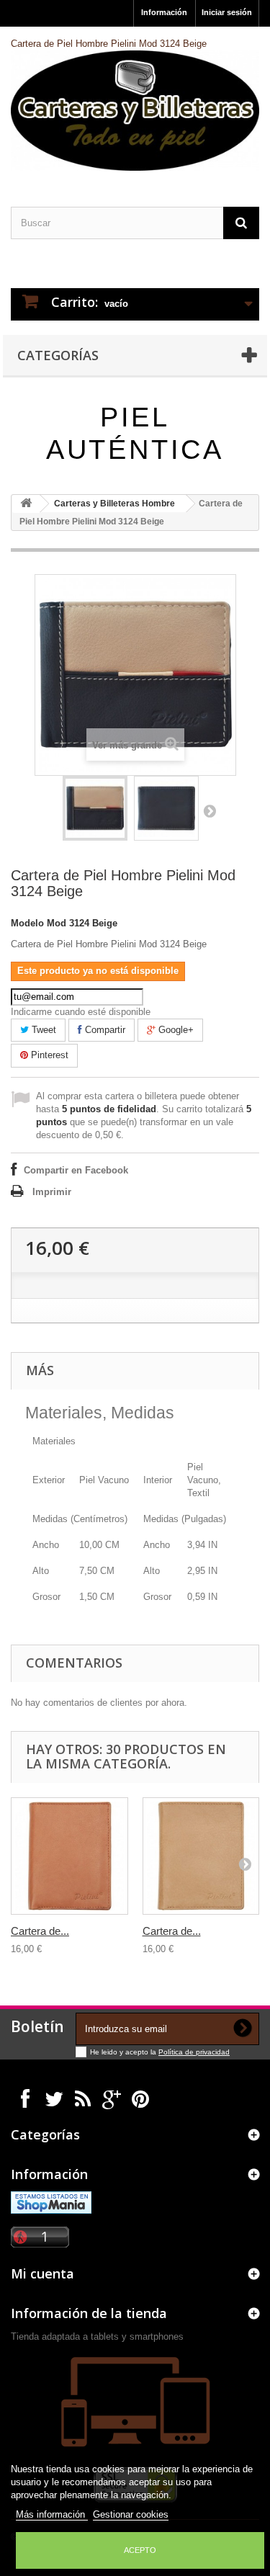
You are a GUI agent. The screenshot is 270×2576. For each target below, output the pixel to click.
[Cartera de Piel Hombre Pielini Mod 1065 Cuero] (201, 1856)
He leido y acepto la (124, 2052)
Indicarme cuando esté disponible (81, 1012)
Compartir (104, 1030)
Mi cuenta (42, 2273)
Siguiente (210, 810)
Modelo (27, 923)
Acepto (140, 2550)
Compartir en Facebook (76, 1170)
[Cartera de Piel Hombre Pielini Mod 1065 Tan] (69, 1856)
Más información (52, 2514)
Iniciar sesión (227, 12)
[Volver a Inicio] (26, 504)
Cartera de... (40, 1931)
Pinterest (48, 1055)
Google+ (175, 1030)
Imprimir (52, 1192)
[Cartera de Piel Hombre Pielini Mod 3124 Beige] (95, 808)
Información (164, 12)
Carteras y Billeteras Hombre (114, 504)
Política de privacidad (194, 2052)
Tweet (42, 1030)
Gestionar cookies (131, 2514)
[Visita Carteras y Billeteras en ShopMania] (51, 2202)
